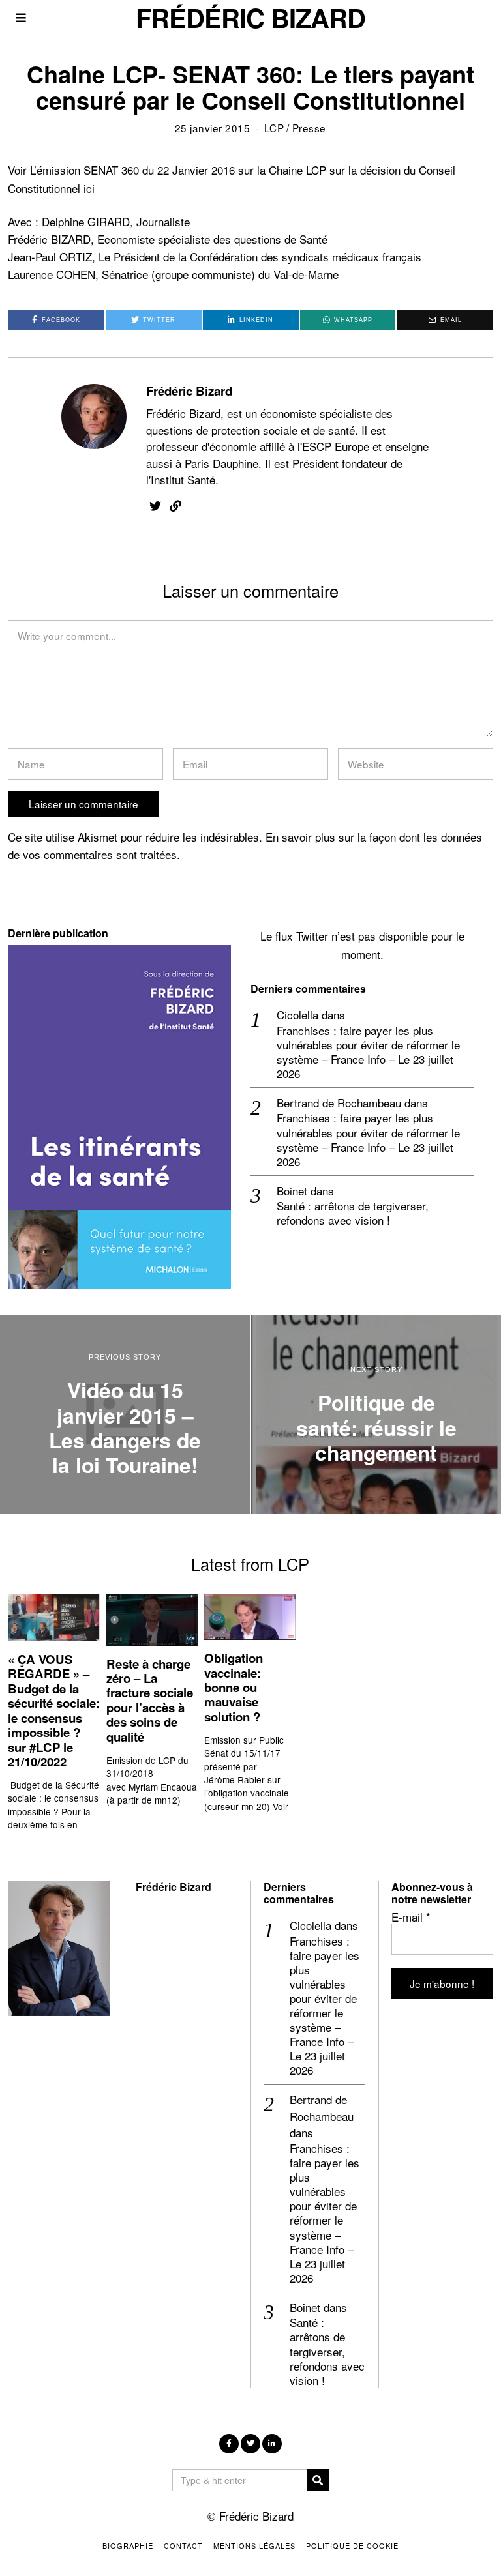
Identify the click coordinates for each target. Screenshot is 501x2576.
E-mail (411, 1917)
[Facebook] (229, 2444)
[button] (318, 2480)
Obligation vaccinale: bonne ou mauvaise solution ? (234, 1687)
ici (89, 188)
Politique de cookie (352, 2545)
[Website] (175, 506)
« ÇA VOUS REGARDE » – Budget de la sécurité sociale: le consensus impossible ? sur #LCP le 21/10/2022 (54, 1710)
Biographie (128, 2545)
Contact (183, 2545)
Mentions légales (254, 2545)
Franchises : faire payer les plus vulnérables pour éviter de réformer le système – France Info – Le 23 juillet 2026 (368, 1052)
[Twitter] (155, 506)
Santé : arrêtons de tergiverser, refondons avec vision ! (353, 1213)
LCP (274, 128)
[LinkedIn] (272, 2444)
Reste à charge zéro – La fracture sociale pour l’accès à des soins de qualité (150, 1700)
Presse (309, 128)
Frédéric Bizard (189, 391)
